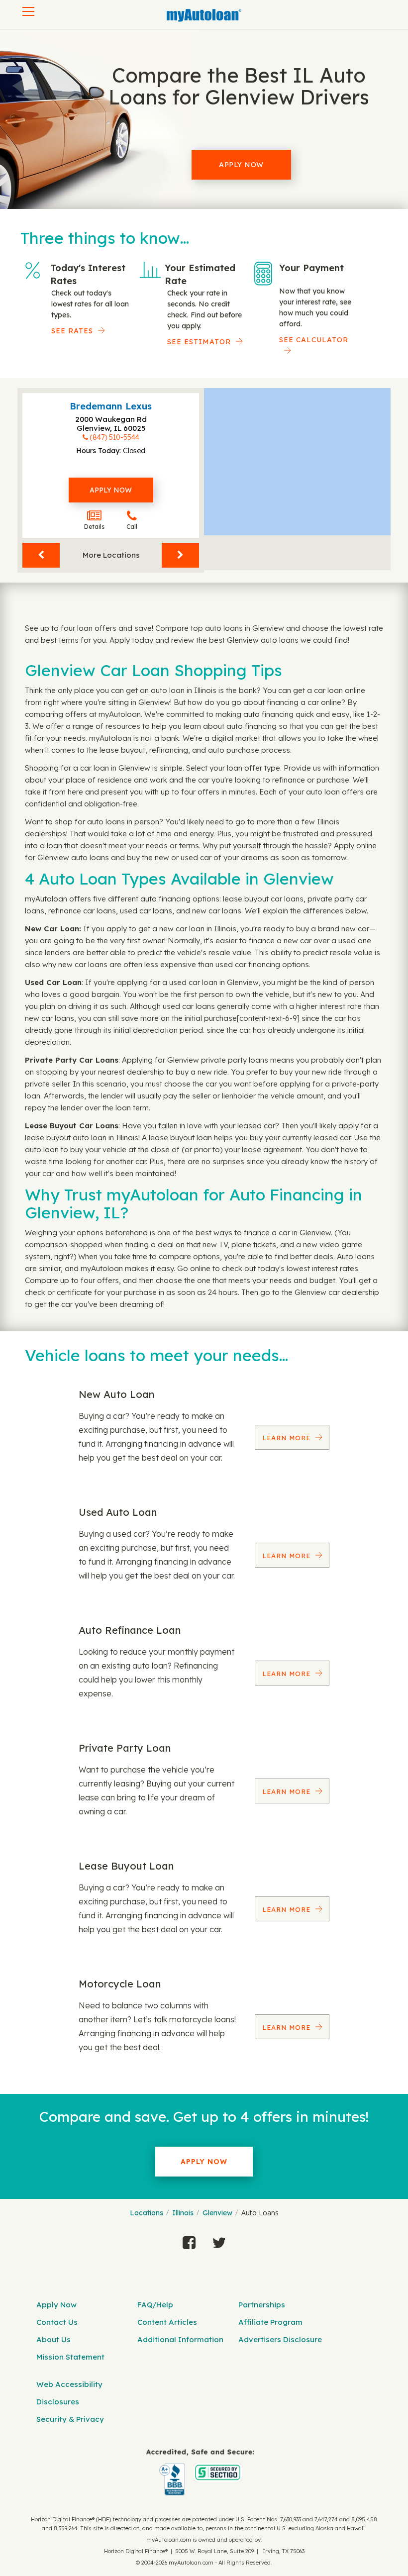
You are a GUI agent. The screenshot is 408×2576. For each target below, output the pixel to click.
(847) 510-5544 (114, 437)
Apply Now (241, 165)
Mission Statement (70, 2357)
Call (132, 527)
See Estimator (199, 342)
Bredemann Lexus (111, 406)
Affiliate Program (270, 2322)
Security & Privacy (70, 2419)
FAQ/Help (155, 2305)
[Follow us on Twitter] (219, 2240)
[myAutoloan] (201, 2472)
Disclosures (58, 2402)
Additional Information (180, 2339)
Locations (147, 2213)
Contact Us (57, 2322)
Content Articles (167, 2322)
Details (94, 527)
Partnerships (262, 2305)
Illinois (183, 2213)
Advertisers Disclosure (280, 2339)
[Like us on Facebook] (189, 2240)
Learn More (288, 1438)
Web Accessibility (69, 2384)
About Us (53, 2339)
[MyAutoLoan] (204, 15)
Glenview (217, 2213)
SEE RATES (72, 331)
